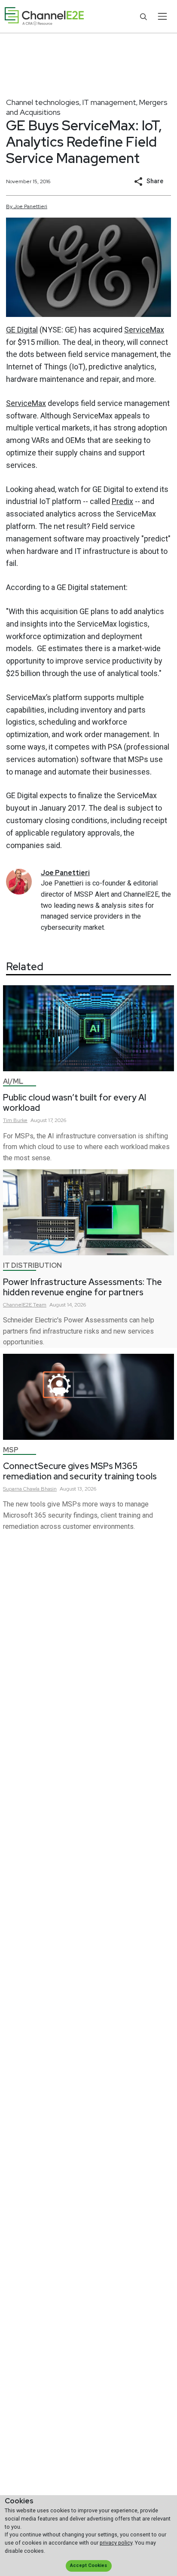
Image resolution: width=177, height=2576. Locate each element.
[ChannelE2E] (44, 17)
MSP (11, 1450)
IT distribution (32, 1265)
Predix (122, 501)
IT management (109, 102)
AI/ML (13, 1081)
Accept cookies (88, 2565)
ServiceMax (144, 330)
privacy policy (116, 2543)
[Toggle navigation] (162, 16)
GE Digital (22, 330)
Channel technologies (43, 102)
